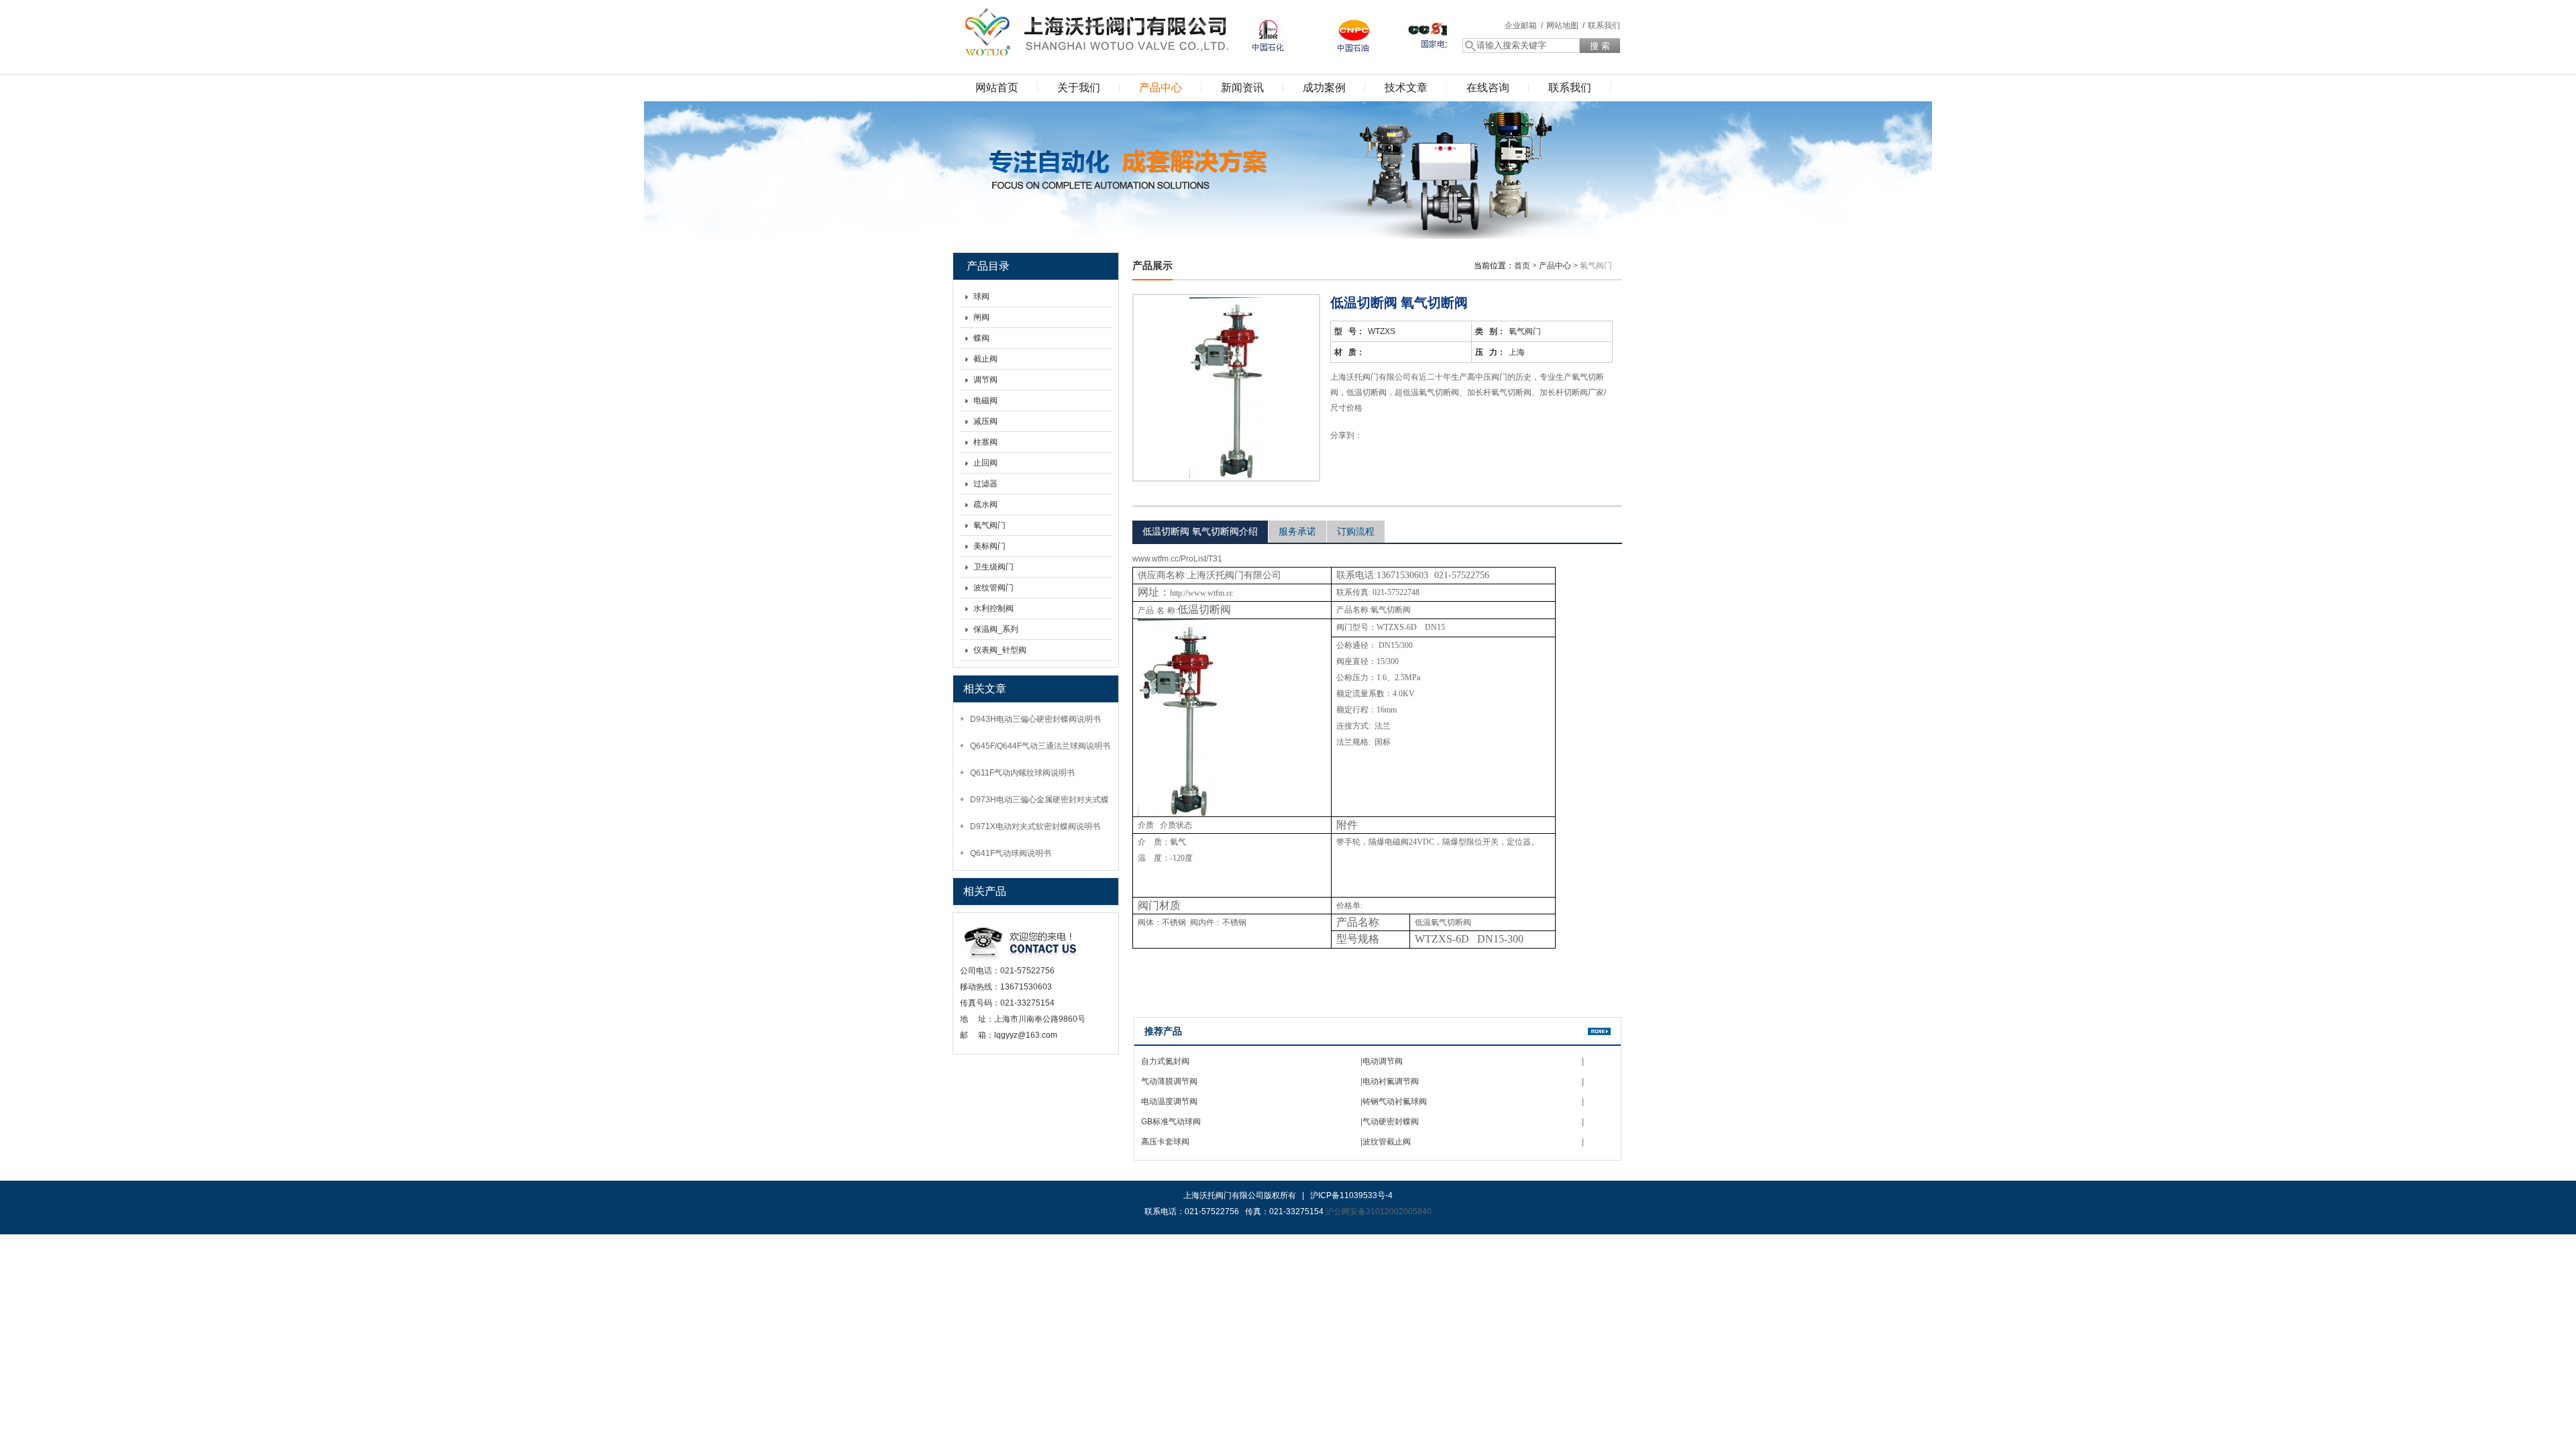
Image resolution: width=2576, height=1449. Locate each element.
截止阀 (985, 359)
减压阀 (985, 421)
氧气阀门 (989, 525)
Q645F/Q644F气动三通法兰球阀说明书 (1040, 746)
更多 (1599, 1031)
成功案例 (1324, 88)
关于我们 (1079, 88)
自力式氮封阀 (1165, 1061)
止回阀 (985, 463)
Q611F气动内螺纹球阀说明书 (1022, 773)
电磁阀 (985, 400)
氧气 (1379, 610)
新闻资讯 (1242, 88)
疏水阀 (985, 504)
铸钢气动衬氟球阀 (1395, 1102)
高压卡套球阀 (1165, 1142)
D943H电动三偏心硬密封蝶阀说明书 (1035, 719)
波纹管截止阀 (1387, 1142)
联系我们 (1604, 25)
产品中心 (1161, 88)
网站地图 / (1565, 25)
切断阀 (1399, 610)
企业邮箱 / (1524, 25)
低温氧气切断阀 (1443, 922)
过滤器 (985, 484)
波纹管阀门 (994, 588)
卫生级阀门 (994, 567)
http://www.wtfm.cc (1201, 593)
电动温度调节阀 (1169, 1102)
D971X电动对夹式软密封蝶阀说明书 (1035, 826)
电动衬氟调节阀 (1391, 1081)
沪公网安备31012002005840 (1379, 1212)
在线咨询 (1488, 88)
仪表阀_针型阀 (1000, 650)
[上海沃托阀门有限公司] (1093, 30)
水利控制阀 (994, 608)
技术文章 (1406, 88)
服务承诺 (1297, 531)
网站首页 (997, 88)
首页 (1522, 266)
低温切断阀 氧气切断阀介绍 (1200, 531)
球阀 (981, 297)
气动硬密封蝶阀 (1391, 1122)
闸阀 (981, 317)
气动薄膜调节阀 (1169, 1081)
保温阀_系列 (996, 629)
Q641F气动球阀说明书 (1011, 853)
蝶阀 (981, 338)
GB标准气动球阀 (1171, 1122)
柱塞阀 (985, 442)
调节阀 (985, 380)
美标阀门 (989, 546)
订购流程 (1356, 531)
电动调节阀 (1383, 1061)
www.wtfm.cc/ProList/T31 (1177, 559)
